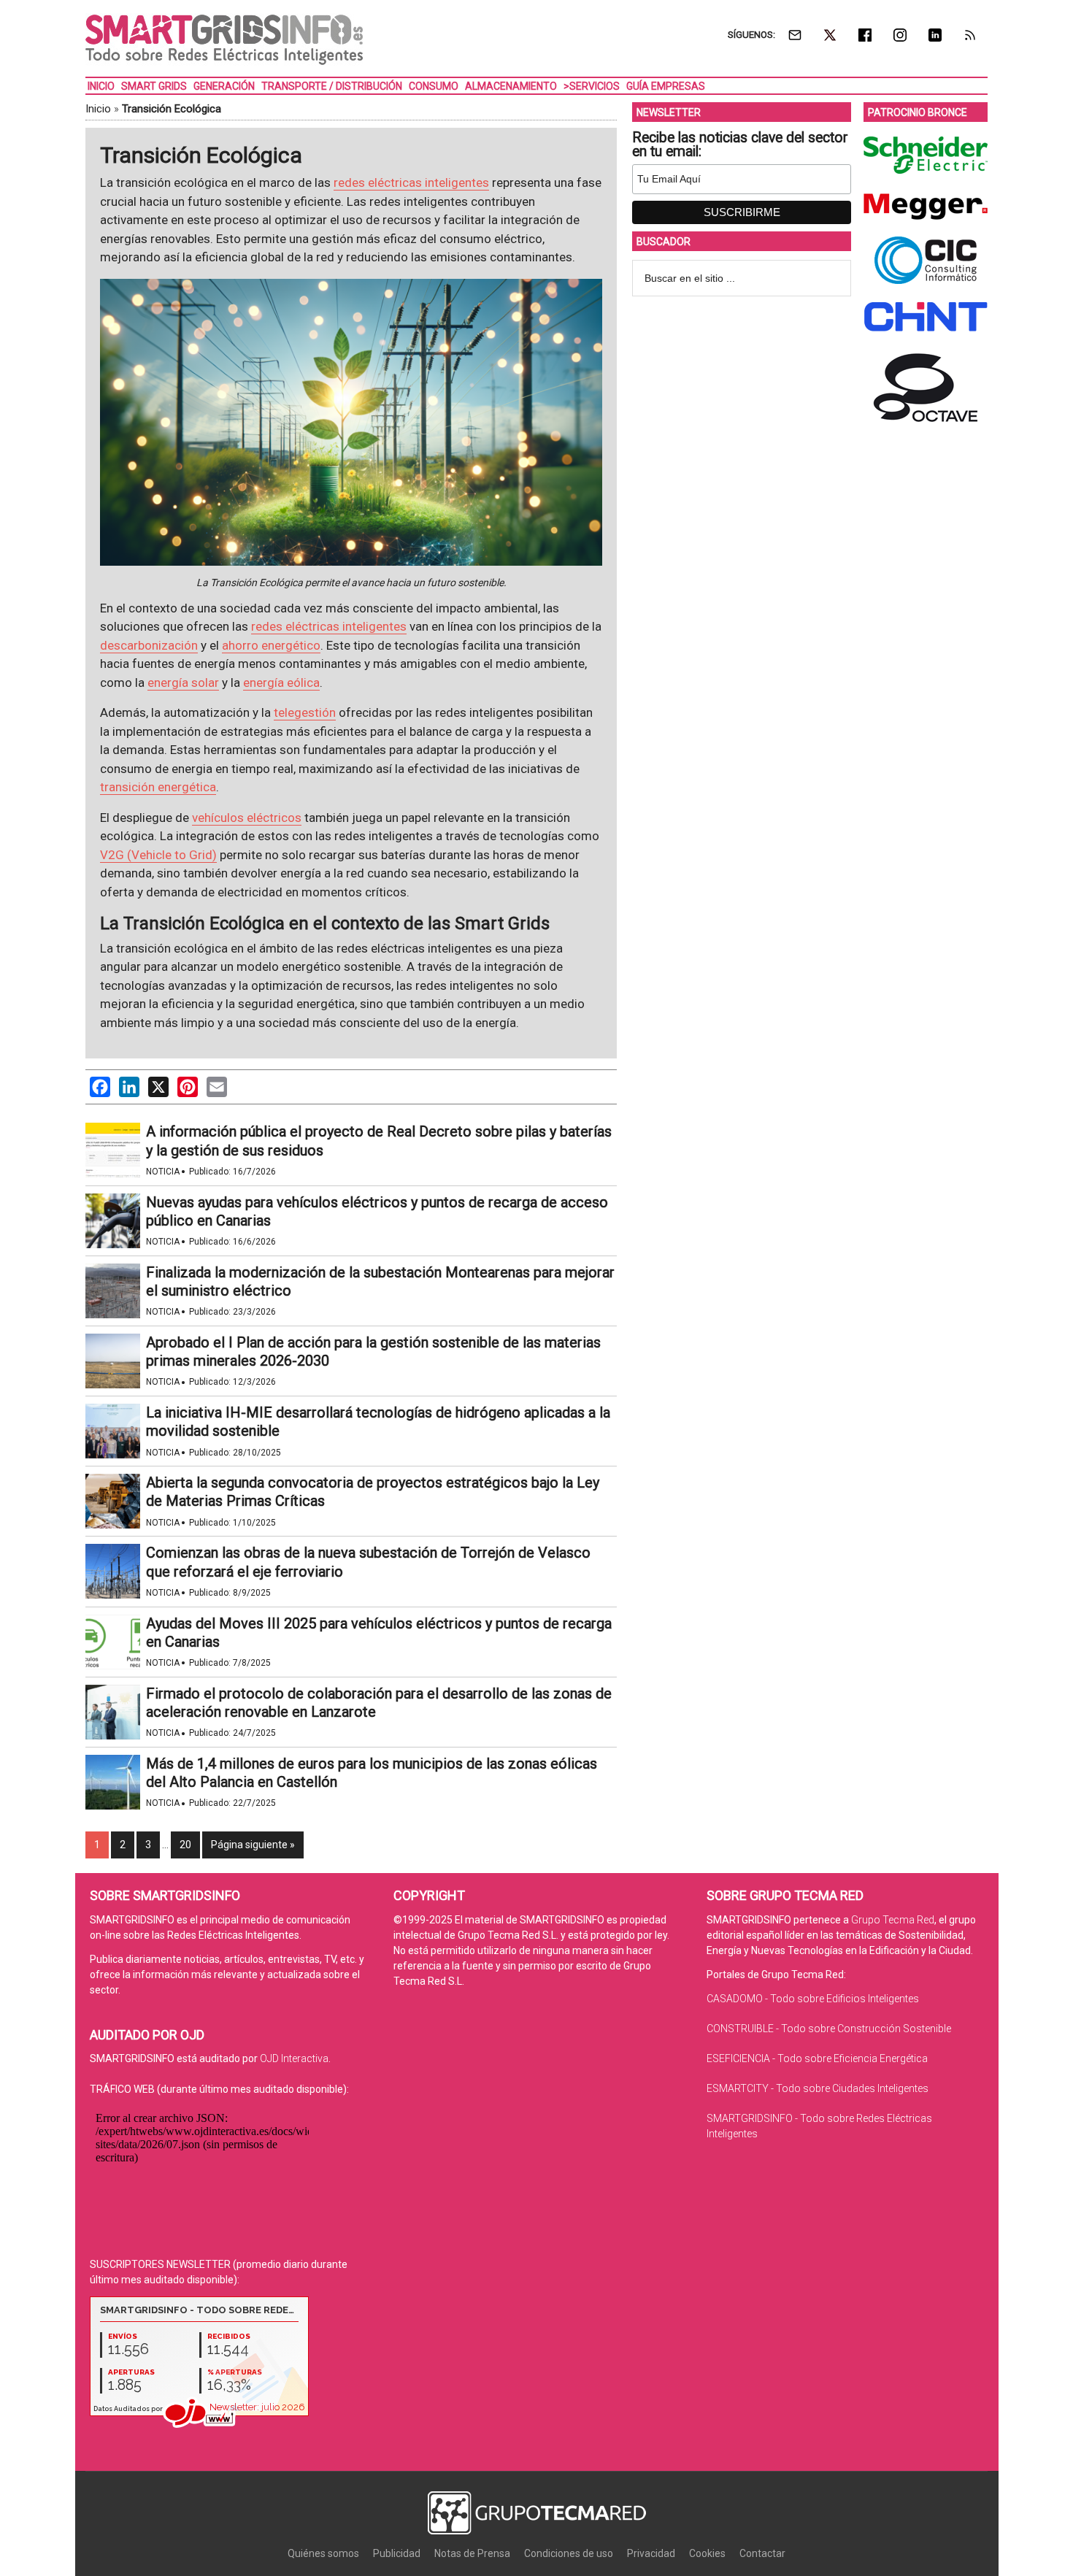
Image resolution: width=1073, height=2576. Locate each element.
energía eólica (281, 683)
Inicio (98, 109)
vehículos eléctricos (247, 818)
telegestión (305, 712)
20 (185, 1845)
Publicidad (397, 2553)
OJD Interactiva (294, 2058)
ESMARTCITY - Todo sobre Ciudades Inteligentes (818, 2088)
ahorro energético (271, 645)
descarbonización (149, 645)
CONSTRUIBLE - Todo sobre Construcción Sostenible (829, 2029)
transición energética (158, 787)
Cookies (707, 2553)
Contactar (762, 2553)
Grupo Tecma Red (893, 1920)
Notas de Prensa (472, 2553)
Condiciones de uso (569, 2553)
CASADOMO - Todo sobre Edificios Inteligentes (813, 1999)
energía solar (183, 683)
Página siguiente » (253, 1845)
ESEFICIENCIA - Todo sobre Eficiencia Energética (817, 2058)
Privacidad (651, 2553)
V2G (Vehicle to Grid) (158, 855)
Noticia (163, 1172)
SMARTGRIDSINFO (224, 40)
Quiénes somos (323, 2553)
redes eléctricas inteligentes (411, 182)
